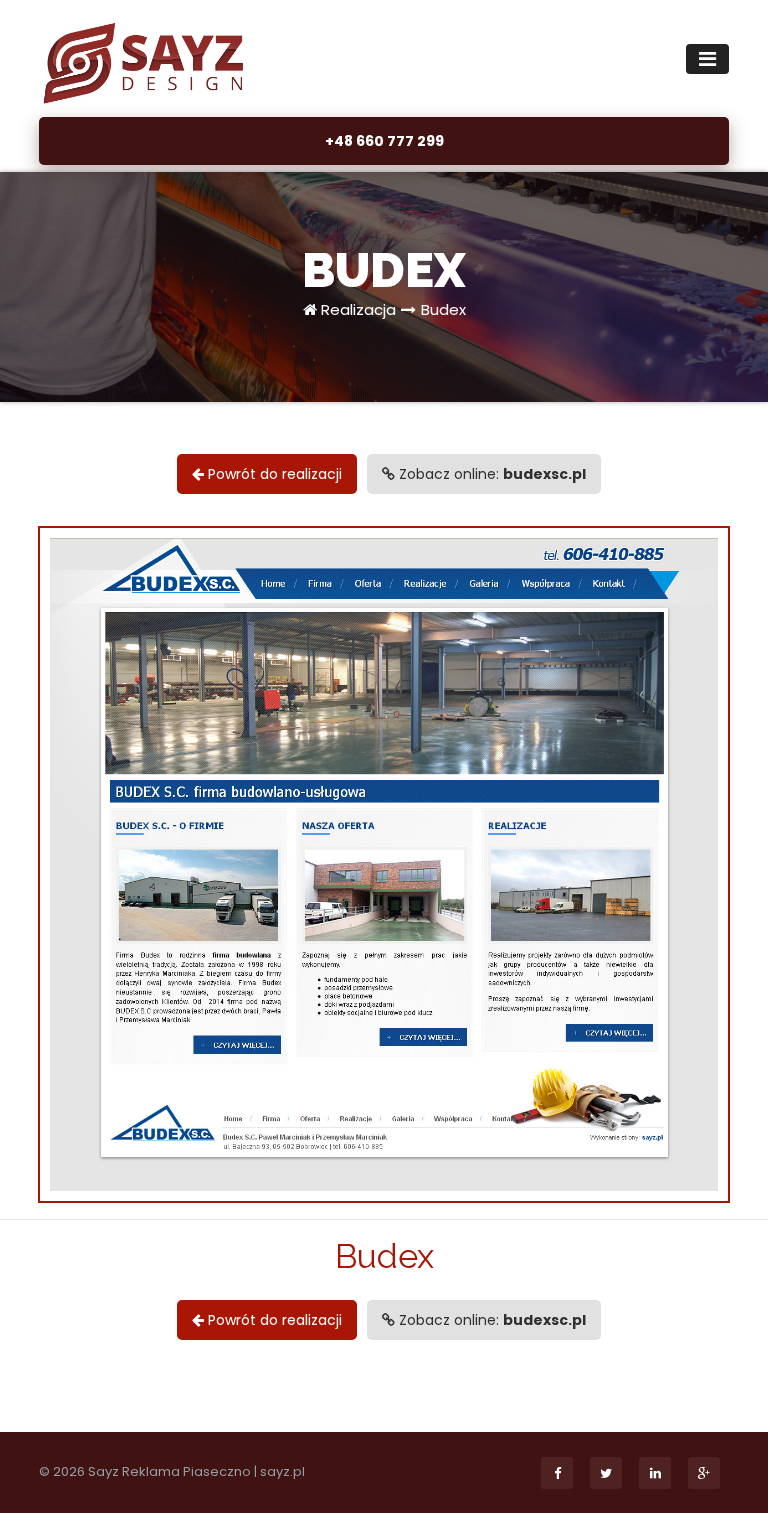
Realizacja (358, 309)
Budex (443, 309)
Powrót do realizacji (273, 474)
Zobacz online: (490, 474)
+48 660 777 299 (384, 141)
